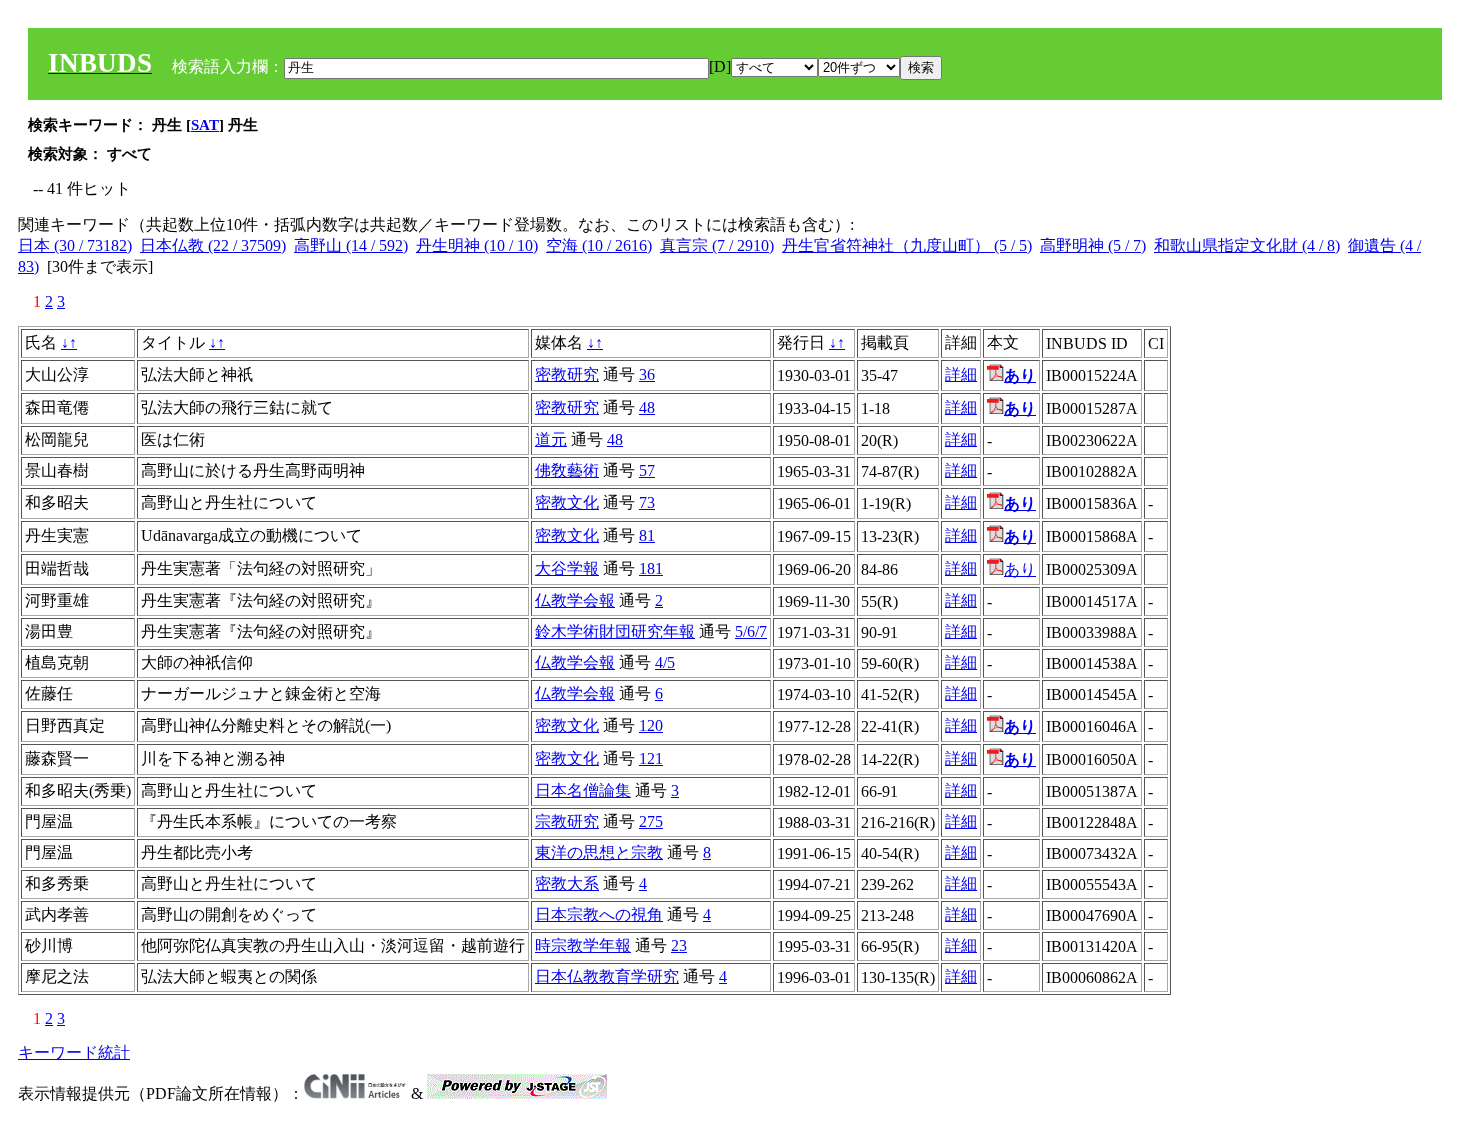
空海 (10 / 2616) (599, 245)
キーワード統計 (74, 1052)
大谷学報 (567, 568)
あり (1020, 569)
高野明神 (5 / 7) (1093, 245)
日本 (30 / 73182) (75, 245)
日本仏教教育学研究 (607, 976)
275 (651, 821)
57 (647, 470)
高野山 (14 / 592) (351, 245)
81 (647, 535)
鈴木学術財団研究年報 (615, 631)
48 (647, 407)
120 (651, 725)
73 (647, 502)
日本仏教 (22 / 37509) (213, 245)
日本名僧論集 (583, 790)
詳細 (961, 374)
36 (647, 374)
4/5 (665, 662)
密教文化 (567, 502)
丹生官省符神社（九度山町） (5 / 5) (907, 245)
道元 (551, 439)
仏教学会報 (575, 600)
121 (651, 758)
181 (651, 568)
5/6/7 (751, 631)
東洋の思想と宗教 (599, 852)
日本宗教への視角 (599, 914)
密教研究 (567, 374)
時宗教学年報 (583, 945)
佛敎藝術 (567, 470)
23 (679, 945)
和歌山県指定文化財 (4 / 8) (1247, 245)
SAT (205, 125)
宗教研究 (567, 821)
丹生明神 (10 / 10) (477, 245)
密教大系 (567, 883)
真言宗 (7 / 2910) (717, 245)
